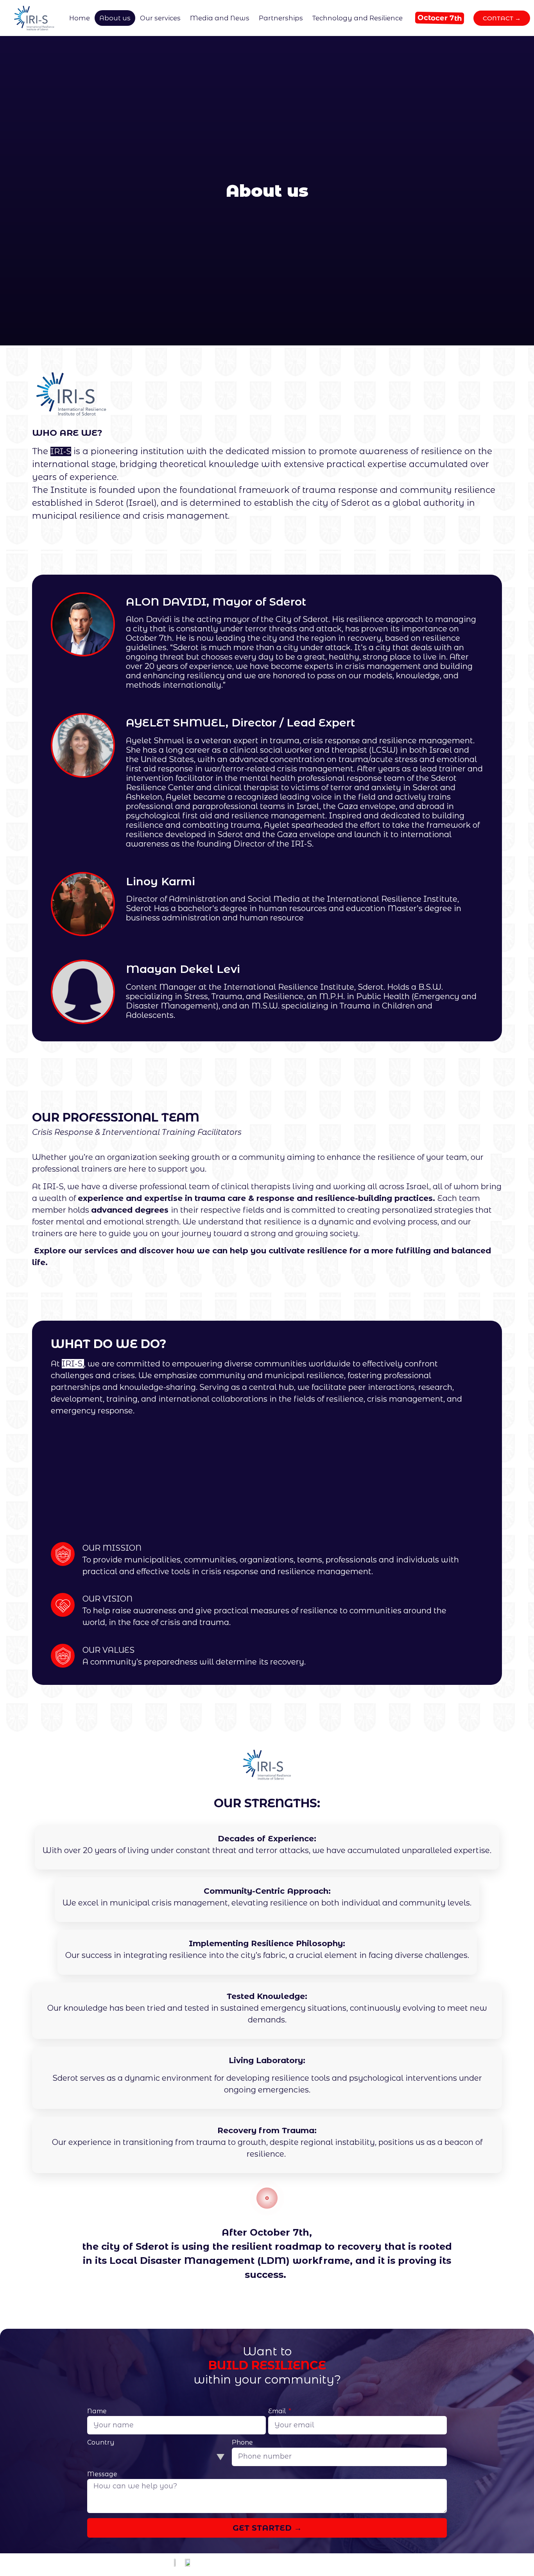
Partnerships (281, 18)
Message (102, 2474)
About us (115, 18)
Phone (242, 2443)
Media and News (220, 18)
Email (278, 2412)
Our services (160, 18)
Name (97, 2412)
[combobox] (158, 2457)
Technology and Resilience (357, 18)
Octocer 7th (439, 18)
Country (101, 2443)
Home (80, 18)
